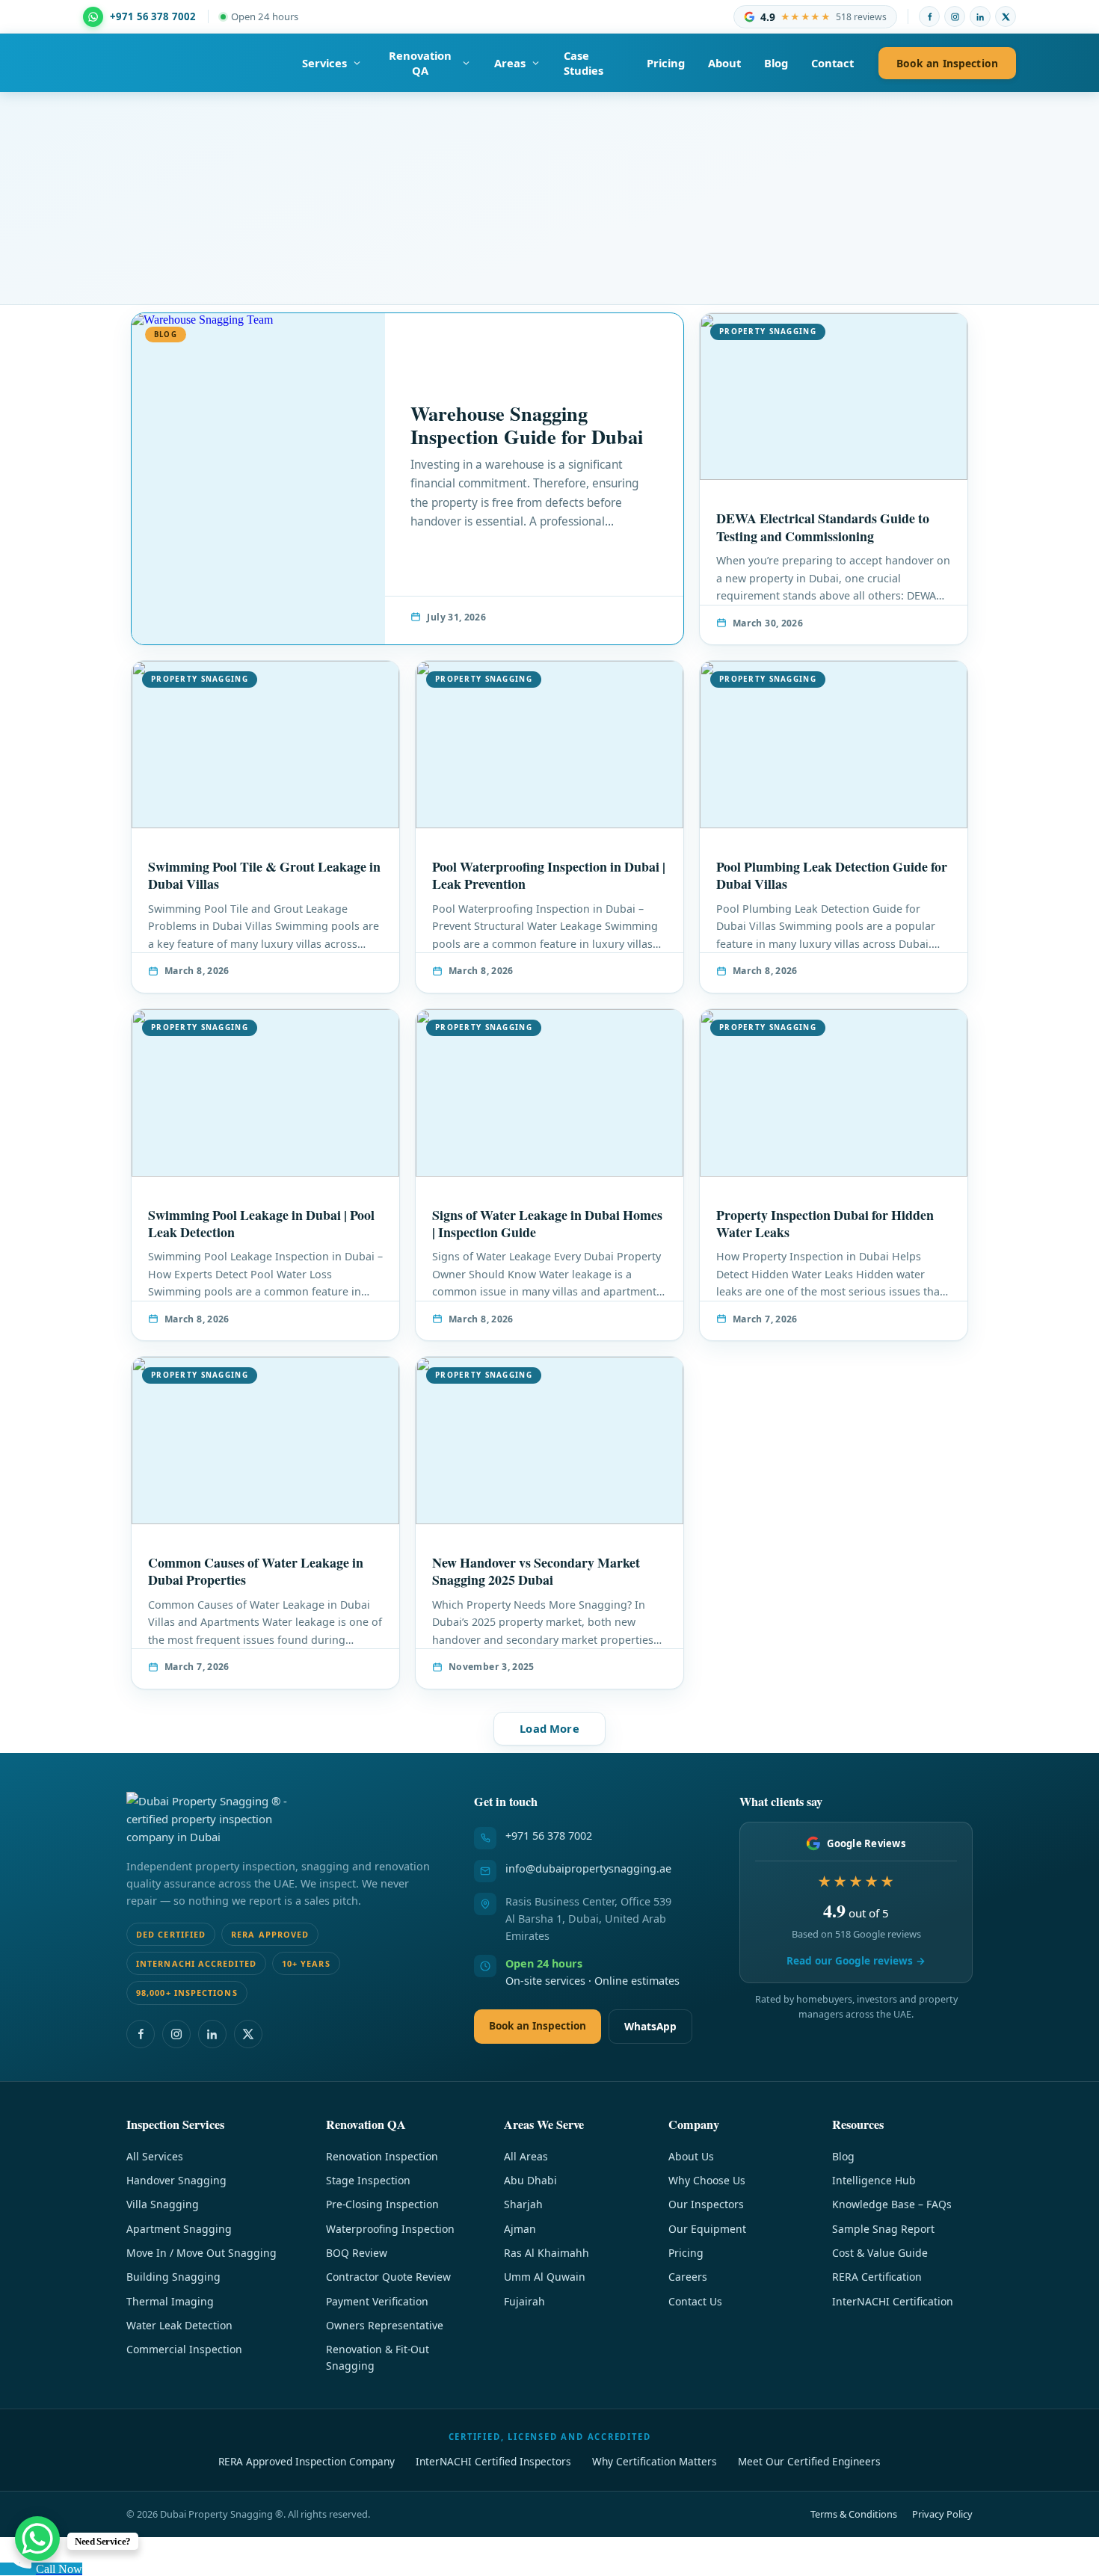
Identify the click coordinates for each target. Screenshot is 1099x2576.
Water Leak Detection (179, 2325)
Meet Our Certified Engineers (809, 2461)
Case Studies (584, 63)
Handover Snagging (176, 2180)
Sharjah (523, 2204)
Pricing (666, 63)
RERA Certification (877, 2277)
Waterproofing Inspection (390, 2229)
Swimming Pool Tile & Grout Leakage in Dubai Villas (264, 875)
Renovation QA (420, 63)
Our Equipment (707, 2229)
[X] (1006, 16)
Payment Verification (377, 2301)
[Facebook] (929, 16)
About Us (691, 2156)
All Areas (526, 2156)
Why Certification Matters (655, 2461)
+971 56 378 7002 (549, 1836)
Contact (832, 63)
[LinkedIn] (980, 16)
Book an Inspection (947, 63)
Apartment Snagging (179, 2229)
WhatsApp (650, 2026)
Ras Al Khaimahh (547, 2253)
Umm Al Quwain (545, 2277)
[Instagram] (955, 16)
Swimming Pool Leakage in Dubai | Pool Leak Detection (261, 1223)
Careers (688, 2277)
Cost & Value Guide (880, 2253)
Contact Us (695, 2301)
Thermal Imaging (170, 2301)
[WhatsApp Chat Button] (37, 2539)
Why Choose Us (707, 2180)
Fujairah (524, 2301)
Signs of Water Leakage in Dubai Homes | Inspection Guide (547, 1223)
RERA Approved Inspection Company (307, 2461)
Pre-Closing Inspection (382, 2204)
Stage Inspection (368, 2180)
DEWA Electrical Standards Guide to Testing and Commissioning (823, 527)
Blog (776, 63)
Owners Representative (385, 2325)
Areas (510, 63)
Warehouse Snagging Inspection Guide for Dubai (527, 425)
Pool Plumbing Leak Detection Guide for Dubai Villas (832, 875)
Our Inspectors (706, 2204)
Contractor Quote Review (388, 2277)
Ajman (520, 2229)
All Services (155, 2156)
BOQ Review (357, 2253)
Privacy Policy (942, 2514)
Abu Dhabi (530, 2180)
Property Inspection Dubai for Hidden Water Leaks (825, 1223)
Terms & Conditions (854, 2514)
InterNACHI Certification (893, 2301)
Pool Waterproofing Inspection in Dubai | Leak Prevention (549, 875)
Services (324, 63)
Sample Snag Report (883, 2229)
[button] (549, 1729)
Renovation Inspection (382, 2156)
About (724, 63)
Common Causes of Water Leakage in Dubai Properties (256, 1571)
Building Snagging (173, 2277)
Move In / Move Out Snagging (201, 2253)
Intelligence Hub (874, 2180)
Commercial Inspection (184, 2349)
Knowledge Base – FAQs (892, 2204)
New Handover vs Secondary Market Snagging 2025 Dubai (536, 1571)
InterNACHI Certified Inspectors (493, 2461)
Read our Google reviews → (856, 1960)
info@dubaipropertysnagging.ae (588, 1868)
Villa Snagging (163, 2204)
